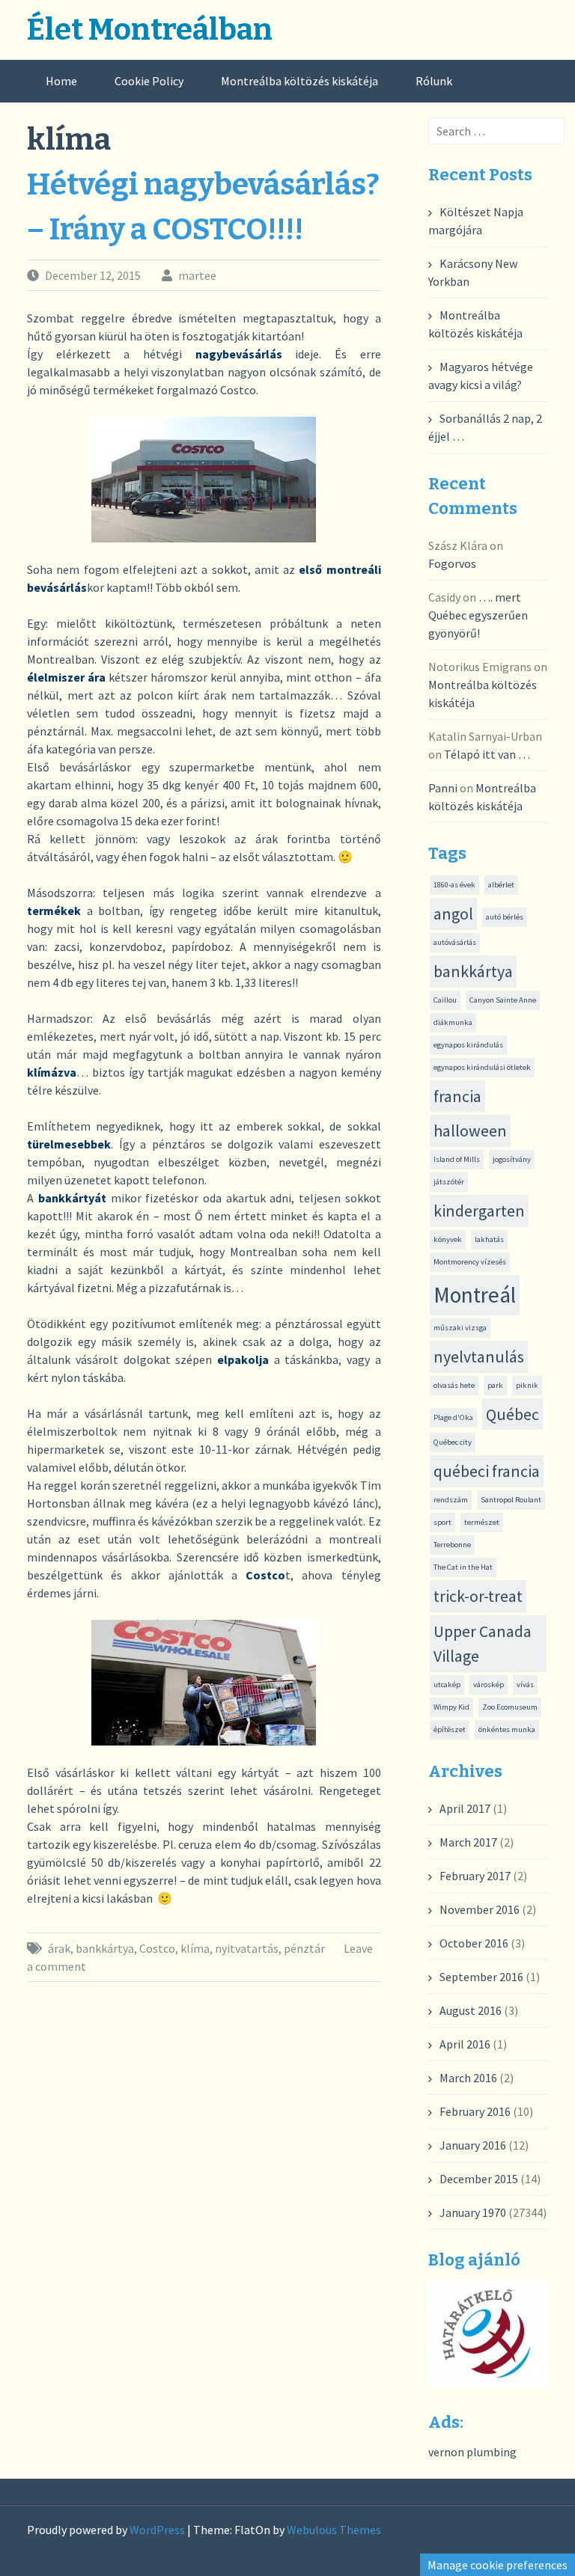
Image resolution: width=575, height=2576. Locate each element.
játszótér (449, 1182)
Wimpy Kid (451, 1707)
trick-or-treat (478, 1596)
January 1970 (473, 2212)
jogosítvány (512, 1159)
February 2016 (475, 2111)
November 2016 (480, 1909)
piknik (527, 1385)
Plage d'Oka (453, 1417)
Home (61, 81)
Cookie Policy (149, 81)
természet (482, 1522)
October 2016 (474, 1943)
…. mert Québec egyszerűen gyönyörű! (478, 615)
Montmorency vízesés (470, 1262)
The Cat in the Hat (463, 1567)
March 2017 (468, 1842)
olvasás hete (454, 1385)
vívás (525, 1685)
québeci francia (487, 1471)
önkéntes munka (507, 1729)
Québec (512, 1414)
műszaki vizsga (460, 1328)
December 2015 (479, 2179)
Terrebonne (452, 1545)
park (495, 1385)
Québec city (453, 1442)
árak (59, 1948)
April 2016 (465, 2044)
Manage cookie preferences (498, 2565)
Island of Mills (457, 1159)
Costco (157, 1948)
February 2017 (475, 1876)
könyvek (448, 1239)
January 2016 (473, 2145)
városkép (489, 1685)
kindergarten (479, 1211)
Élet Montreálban (150, 30)
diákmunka (453, 1022)
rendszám (451, 1500)
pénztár (304, 1948)
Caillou (445, 1000)
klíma (195, 1948)
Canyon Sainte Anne (503, 1000)
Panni (443, 788)
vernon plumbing (472, 2452)
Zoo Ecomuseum (510, 1707)
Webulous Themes (334, 2530)
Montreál (475, 1295)
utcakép (447, 1685)
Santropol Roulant (511, 1500)
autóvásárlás (455, 942)
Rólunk (434, 81)
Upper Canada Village (483, 1643)
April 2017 (465, 1808)
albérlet (501, 885)
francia (457, 1096)
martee (197, 275)
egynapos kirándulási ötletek (482, 1067)
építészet (450, 1729)
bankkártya (105, 1948)
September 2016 (481, 1977)
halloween (470, 1131)
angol (453, 914)
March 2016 (468, 2078)
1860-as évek (454, 885)
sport (442, 1522)
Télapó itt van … (487, 754)
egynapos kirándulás (468, 1045)
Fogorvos (452, 563)
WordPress (157, 2530)
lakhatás (489, 1239)
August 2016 (471, 2010)
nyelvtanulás (479, 1356)
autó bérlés (505, 917)
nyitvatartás (247, 1948)
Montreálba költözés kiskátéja (299, 81)
